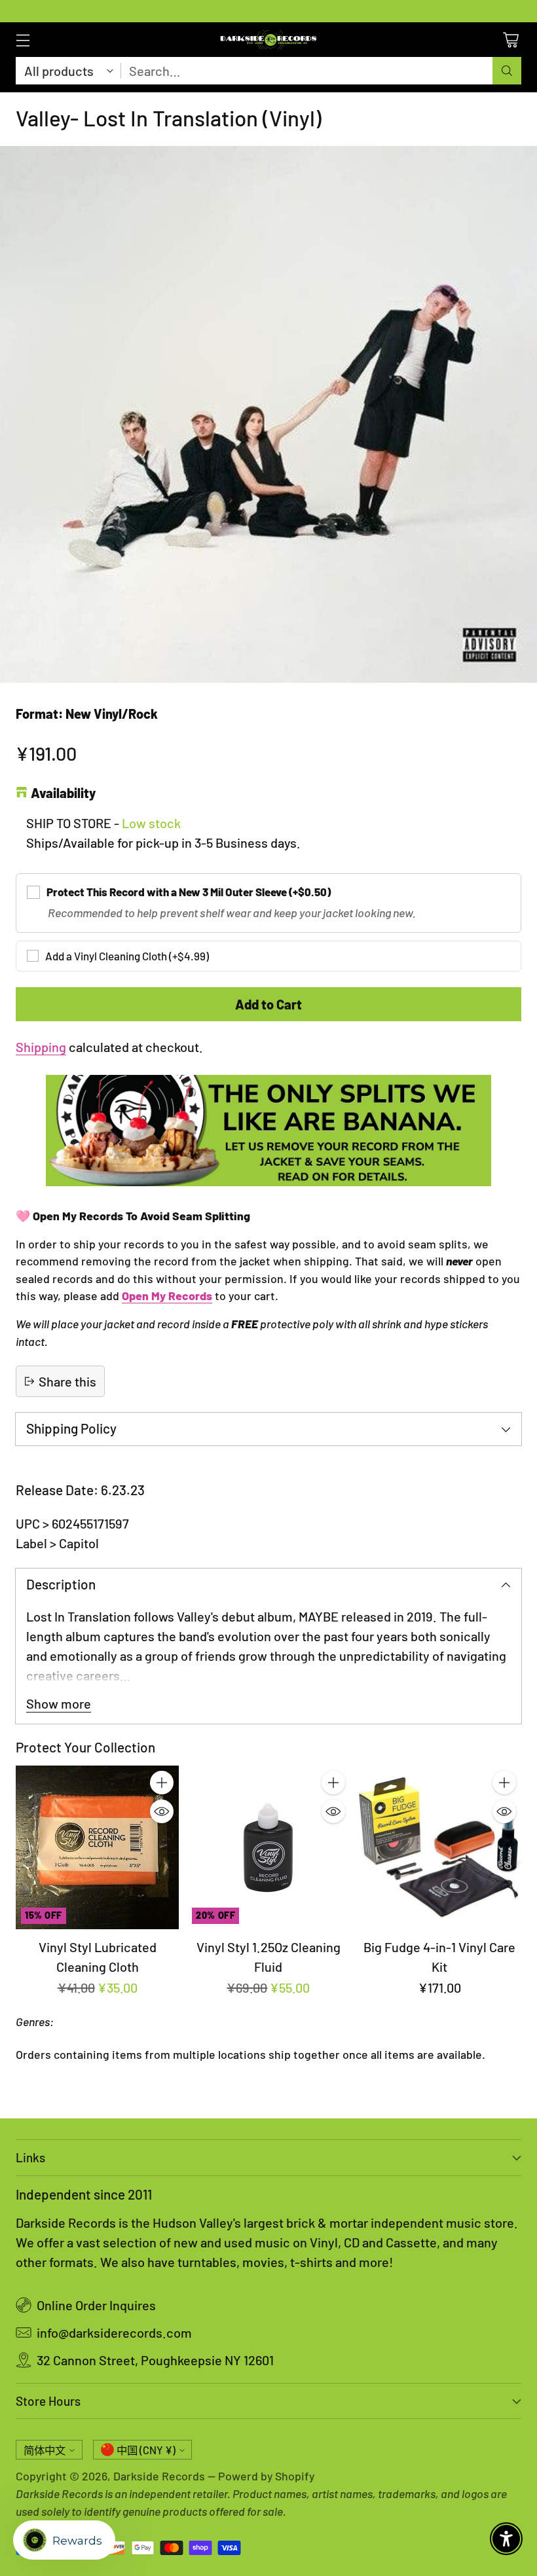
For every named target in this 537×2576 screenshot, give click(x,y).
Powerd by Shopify (266, 2476)
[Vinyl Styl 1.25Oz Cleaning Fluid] (268, 1847)
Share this (67, 1381)
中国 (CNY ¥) (146, 2450)
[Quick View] (162, 1811)
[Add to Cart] (162, 1783)
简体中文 (45, 2450)
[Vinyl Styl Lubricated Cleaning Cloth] (97, 1847)
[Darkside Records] (268, 40)
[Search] (507, 71)
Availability (63, 793)
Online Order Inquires (96, 2305)
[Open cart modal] (510, 40)
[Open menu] (23, 40)
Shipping (41, 1047)
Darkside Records (159, 2476)
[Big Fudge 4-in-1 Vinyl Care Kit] (440, 1847)
